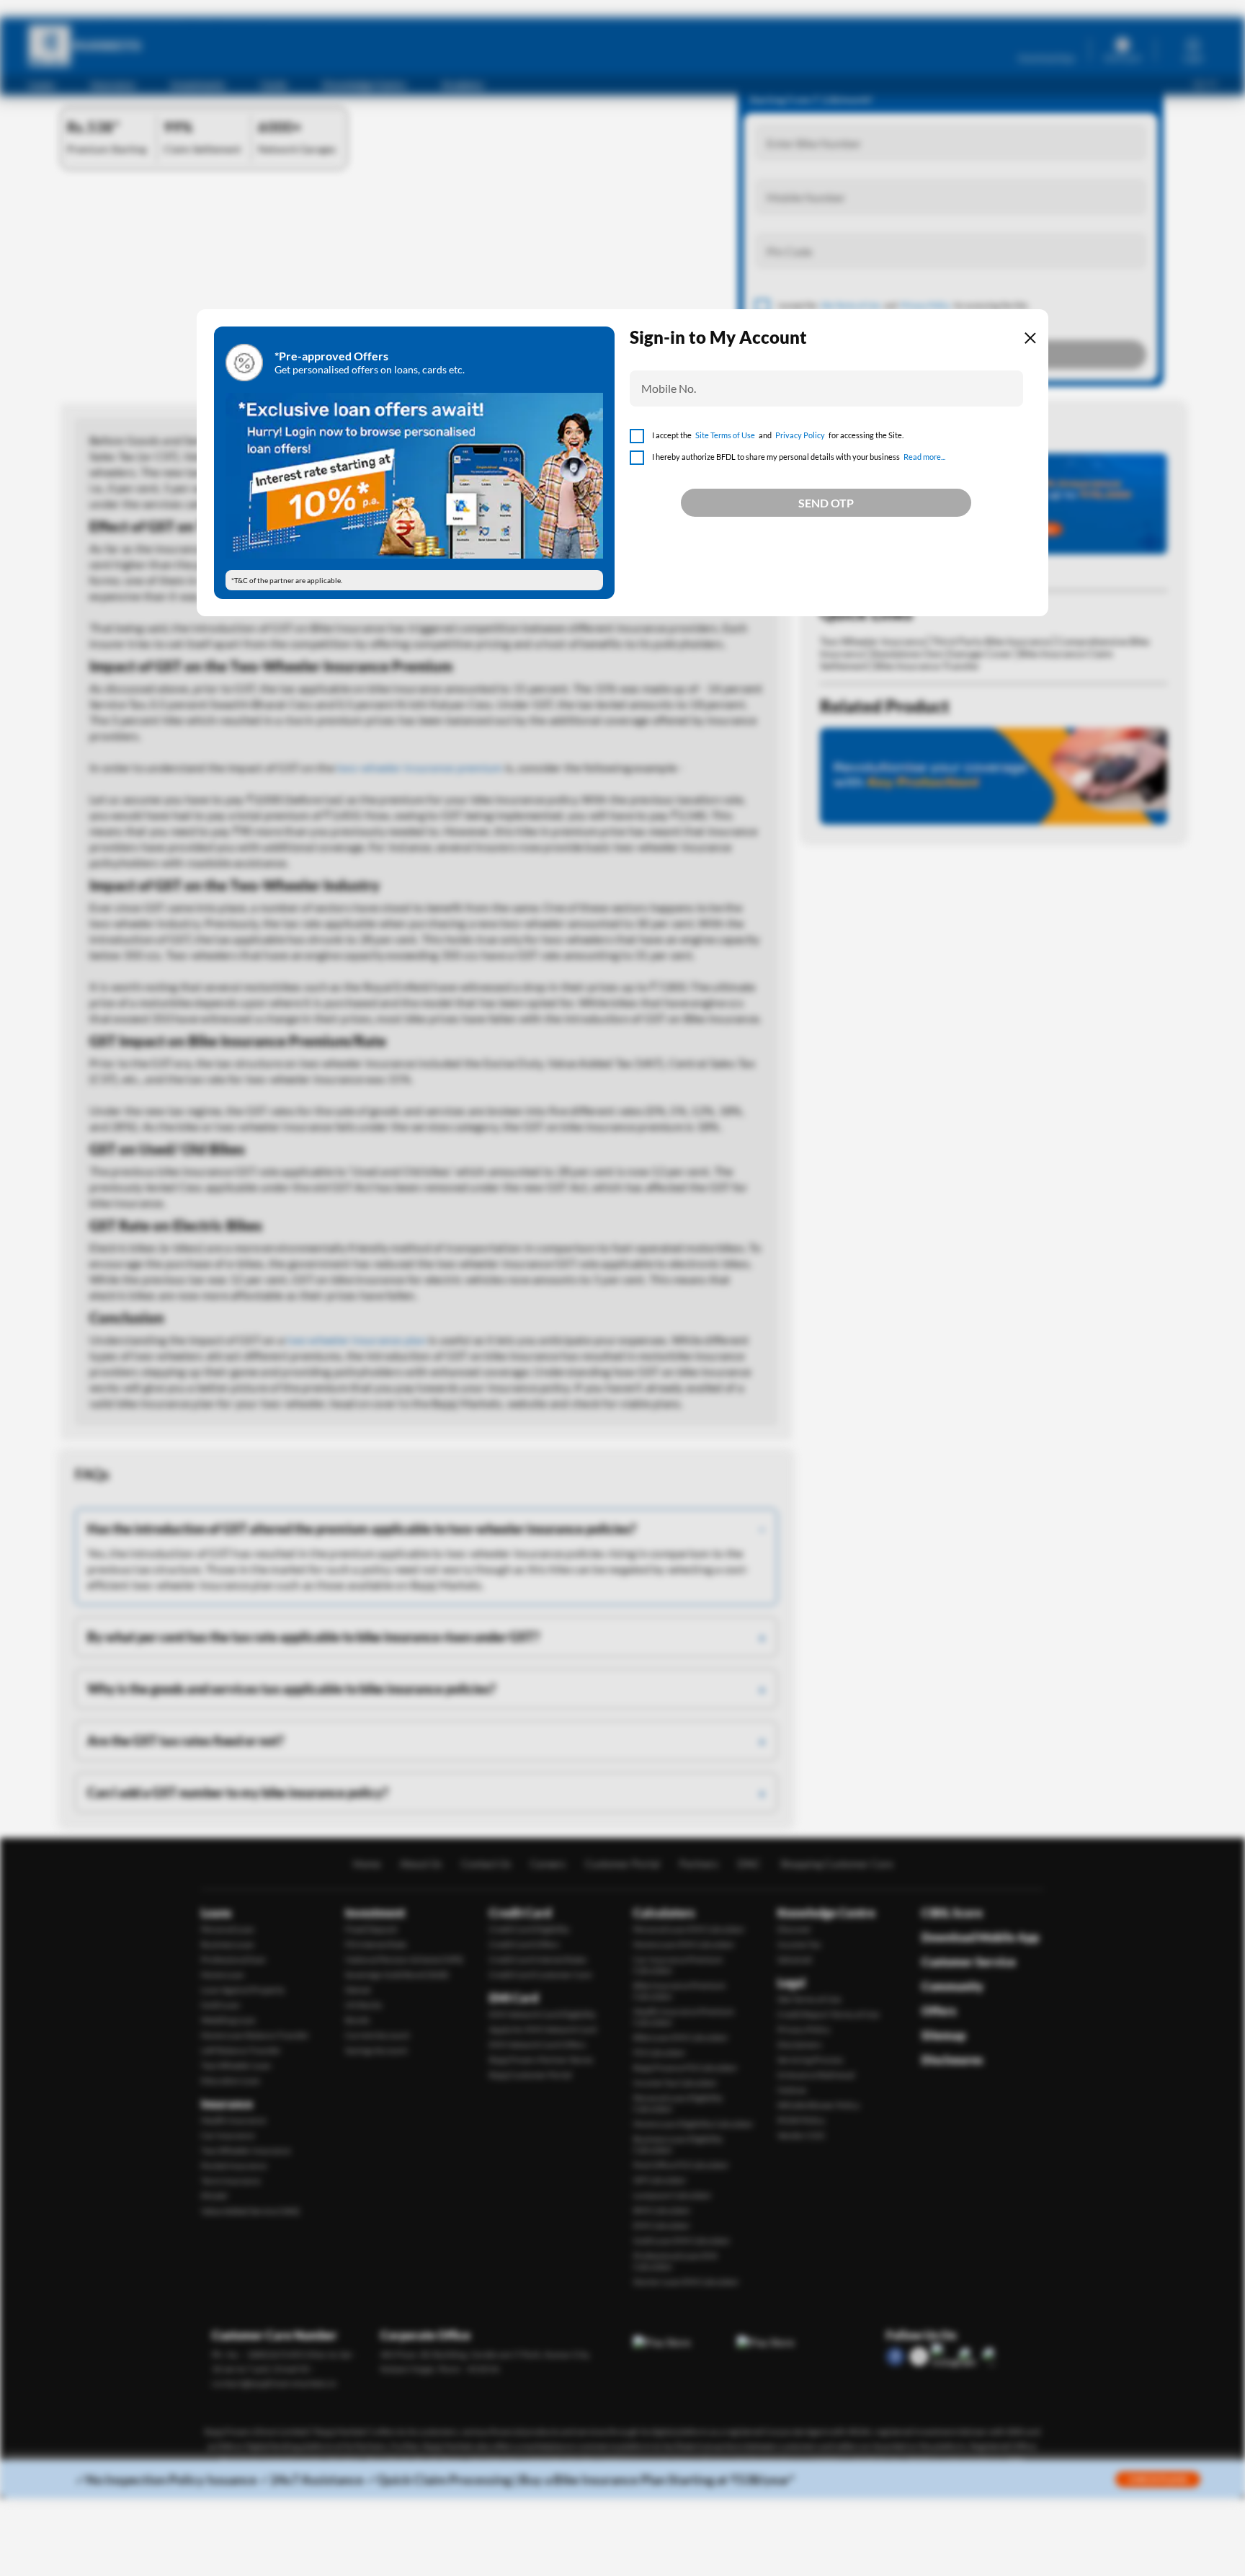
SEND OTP (826, 503)
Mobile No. (669, 388)
